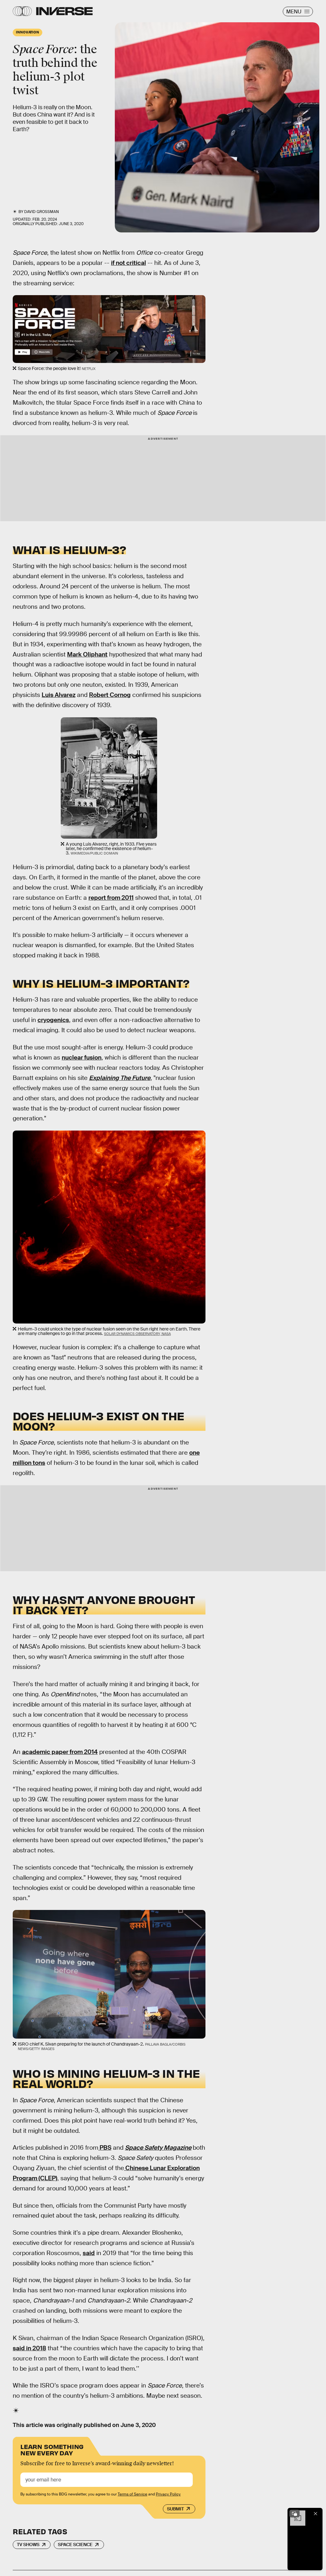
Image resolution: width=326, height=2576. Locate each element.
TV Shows (28, 2544)
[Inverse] (64, 11)
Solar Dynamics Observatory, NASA (137, 1334)
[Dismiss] (316, 2514)
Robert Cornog (110, 695)
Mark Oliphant (87, 654)
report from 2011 (111, 898)
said (89, 2253)
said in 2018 (29, 2348)
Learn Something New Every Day (52, 2449)
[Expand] (295, 2514)
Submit (175, 2509)
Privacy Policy (168, 2494)
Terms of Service (132, 2494)
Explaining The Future (120, 1078)
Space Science (75, 2544)
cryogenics (53, 1020)
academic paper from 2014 (60, 1752)
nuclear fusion (82, 1057)
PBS (105, 2148)
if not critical (128, 263)
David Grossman (42, 212)
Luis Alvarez (59, 695)
